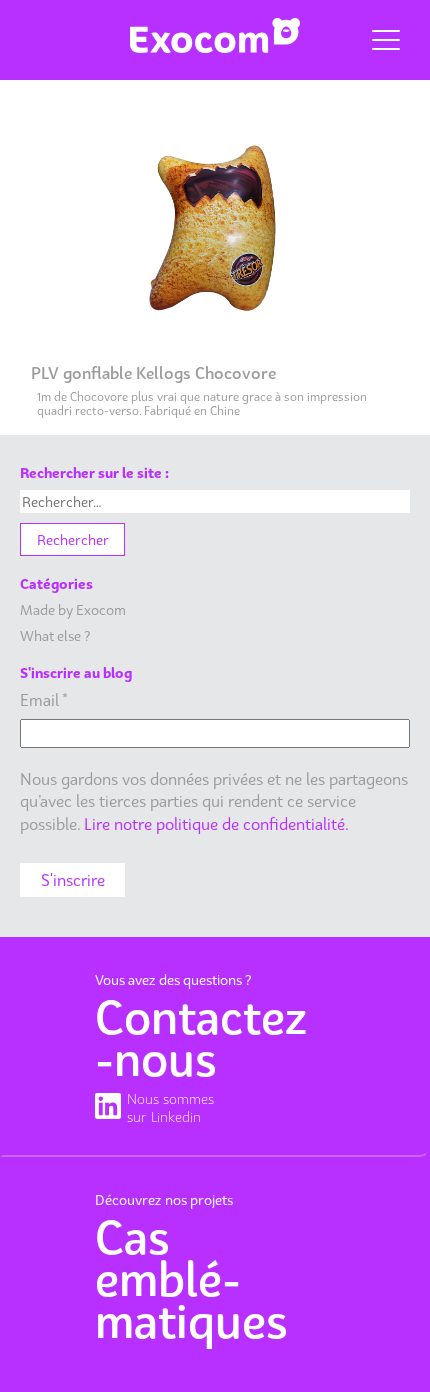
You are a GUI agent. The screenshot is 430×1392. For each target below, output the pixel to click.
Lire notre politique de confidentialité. (216, 824)
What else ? (55, 635)
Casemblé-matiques (191, 1279)
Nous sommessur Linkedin (170, 1107)
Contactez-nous (201, 1038)
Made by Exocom (73, 609)
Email (44, 700)
